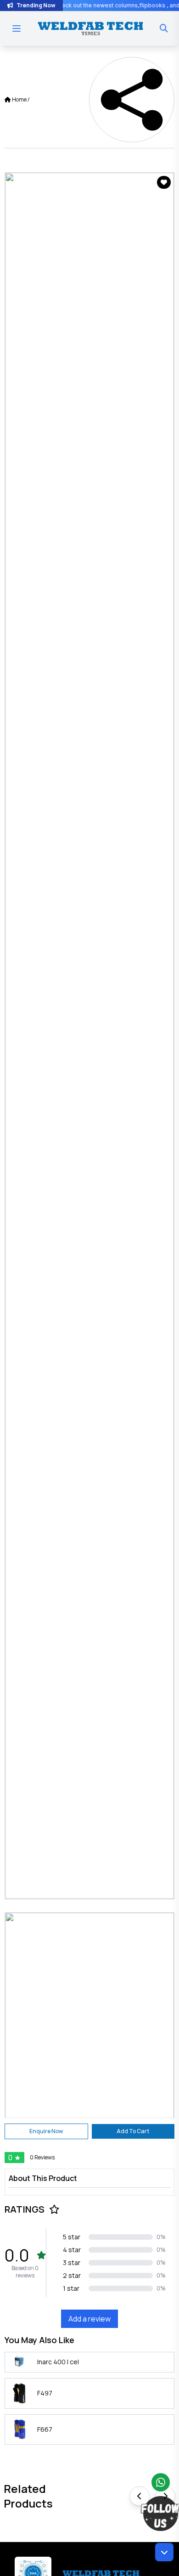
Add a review (89, 2319)
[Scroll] (164, 2552)
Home (19, 99)
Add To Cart (133, 2131)
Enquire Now (46, 2131)
